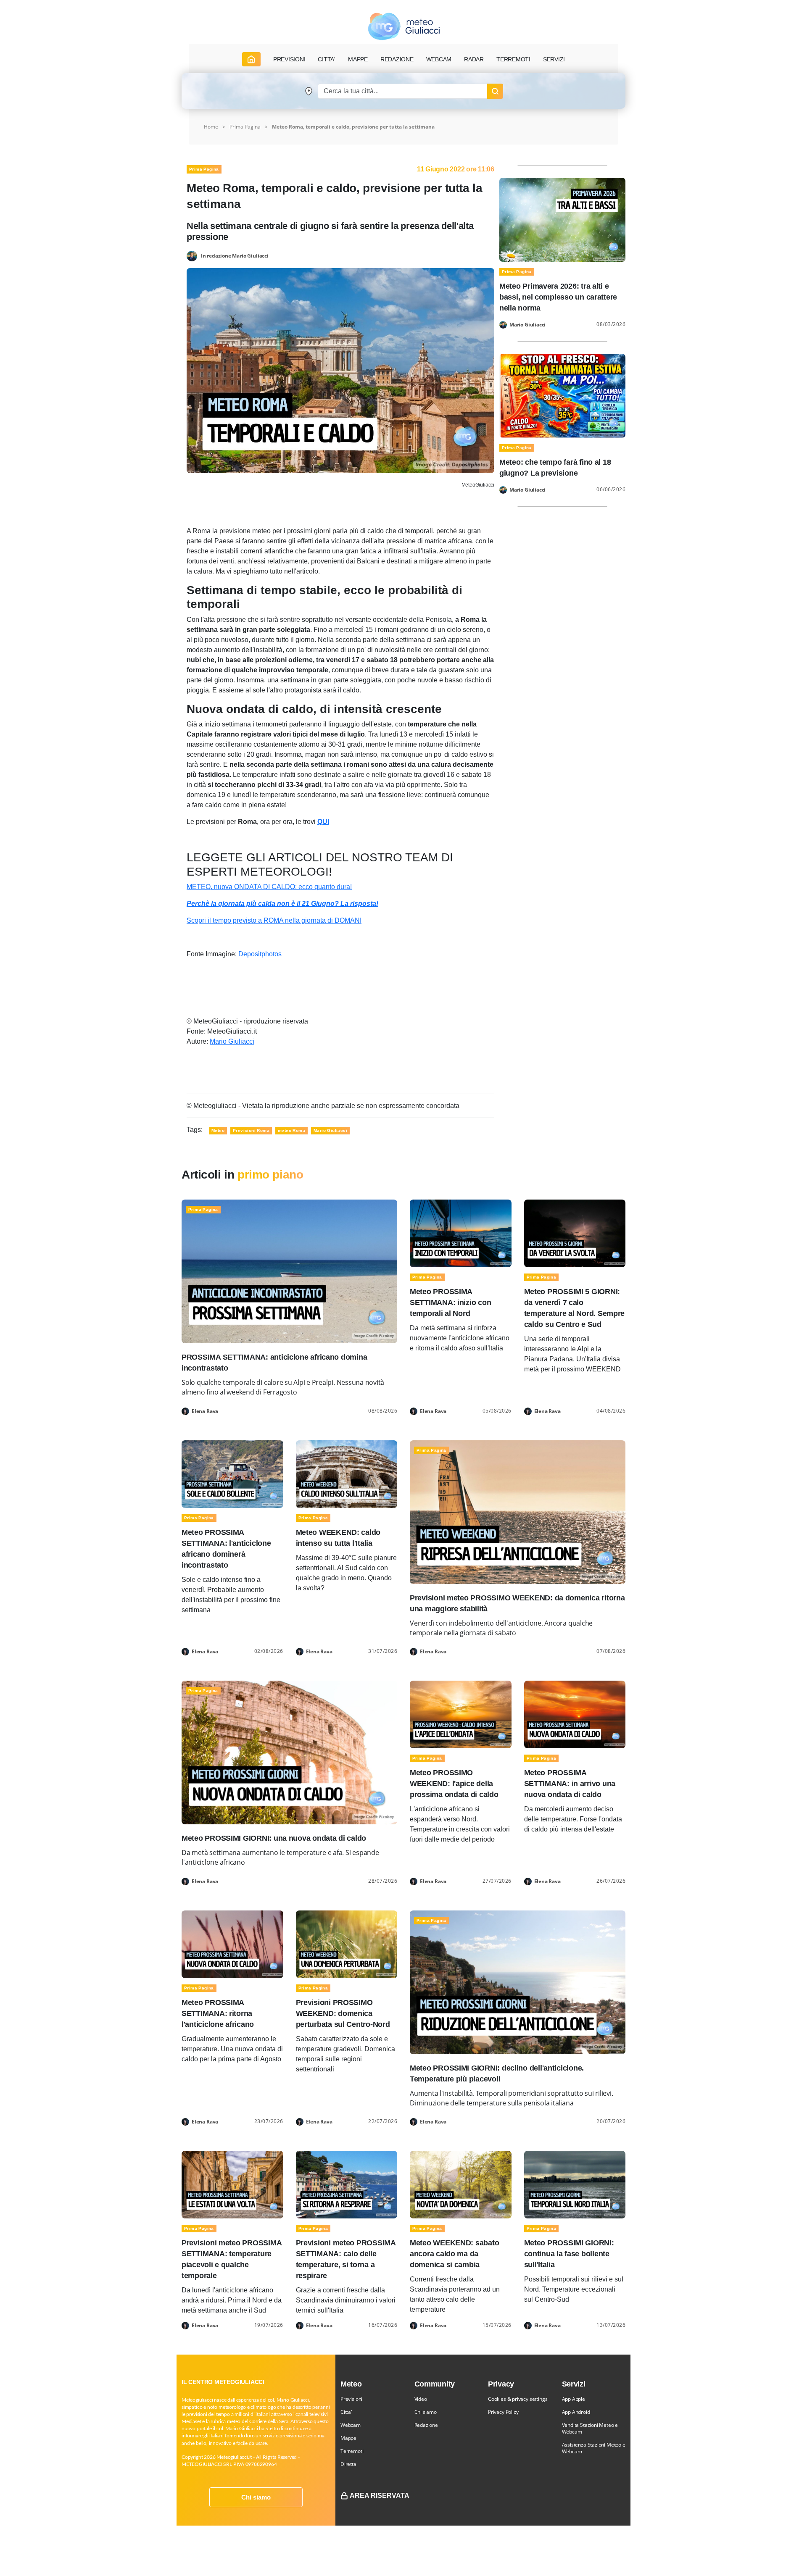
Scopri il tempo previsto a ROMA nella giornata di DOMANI (274, 920)
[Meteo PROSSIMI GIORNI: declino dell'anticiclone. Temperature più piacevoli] (518, 1982)
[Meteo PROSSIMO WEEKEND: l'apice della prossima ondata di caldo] (461, 1714)
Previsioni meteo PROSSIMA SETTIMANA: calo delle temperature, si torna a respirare (346, 2259)
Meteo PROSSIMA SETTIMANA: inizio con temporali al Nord (450, 1302)
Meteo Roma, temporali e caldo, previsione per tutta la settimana (353, 127)
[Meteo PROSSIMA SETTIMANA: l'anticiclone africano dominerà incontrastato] (232, 1474)
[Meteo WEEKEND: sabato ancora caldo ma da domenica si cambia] (461, 2184)
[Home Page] (251, 59)
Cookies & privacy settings (518, 2399)
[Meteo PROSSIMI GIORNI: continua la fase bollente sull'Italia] (575, 2184)
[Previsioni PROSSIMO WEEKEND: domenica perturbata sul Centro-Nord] (347, 1944)
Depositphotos (260, 954)
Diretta (348, 2464)
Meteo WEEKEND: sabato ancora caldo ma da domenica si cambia (454, 2254)
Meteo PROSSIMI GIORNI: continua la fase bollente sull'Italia (569, 2254)
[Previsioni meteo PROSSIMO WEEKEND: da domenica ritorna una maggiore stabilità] (518, 1512)
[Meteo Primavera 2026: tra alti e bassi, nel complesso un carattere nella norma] (562, 219)
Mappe (348, 2438)
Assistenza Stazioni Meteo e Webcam (594, 2448)
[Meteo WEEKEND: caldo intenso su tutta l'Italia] (347, 1474)
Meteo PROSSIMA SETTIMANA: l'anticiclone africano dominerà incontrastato (226, 1549)
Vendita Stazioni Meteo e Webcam (590, 2428)
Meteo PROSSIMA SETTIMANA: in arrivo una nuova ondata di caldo (570, 1784)
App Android (576, 2412)
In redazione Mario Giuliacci (235, 255)
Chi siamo (256, 2497)
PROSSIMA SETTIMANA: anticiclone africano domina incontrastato (274, 1363)
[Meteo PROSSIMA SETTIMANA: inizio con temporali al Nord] (461, 1233)
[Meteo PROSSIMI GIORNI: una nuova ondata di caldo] (289, 1752)
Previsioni (351, 2399)
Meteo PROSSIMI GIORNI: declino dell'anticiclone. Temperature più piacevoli (497, 2073)
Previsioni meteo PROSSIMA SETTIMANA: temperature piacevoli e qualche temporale (231, 2259)
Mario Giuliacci (232, 1041)
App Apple (574, 2399)
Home (211, 127)
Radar (474, 59)
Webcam (439, 59)
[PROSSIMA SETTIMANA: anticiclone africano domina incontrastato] (289, 1271)
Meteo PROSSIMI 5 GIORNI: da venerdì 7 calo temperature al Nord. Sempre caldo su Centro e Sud (575, 1308)
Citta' (346, 2412)
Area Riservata (380, 2496)
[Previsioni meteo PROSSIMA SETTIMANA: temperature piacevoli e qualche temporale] (232, 2184)
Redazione (426, 2425)
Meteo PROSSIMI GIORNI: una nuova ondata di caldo (274, 1838)
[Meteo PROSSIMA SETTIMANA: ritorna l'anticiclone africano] (232, 1944)
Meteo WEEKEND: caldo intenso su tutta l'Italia (338, 1538)
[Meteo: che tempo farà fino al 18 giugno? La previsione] (562, 395)
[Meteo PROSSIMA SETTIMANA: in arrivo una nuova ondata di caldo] (575, 1714)
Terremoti (352, 2451)
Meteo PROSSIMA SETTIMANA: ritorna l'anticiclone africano (218, 2013)
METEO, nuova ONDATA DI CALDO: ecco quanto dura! (269, 887)
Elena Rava (205, 1411)
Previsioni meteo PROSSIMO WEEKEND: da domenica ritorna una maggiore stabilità (517, 1603)
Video (421, 2399)
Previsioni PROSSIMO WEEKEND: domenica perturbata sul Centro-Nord (343, 2013)
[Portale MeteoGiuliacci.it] (404, 26)
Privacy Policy (503, 2412)
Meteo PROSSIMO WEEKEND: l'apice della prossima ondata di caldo (454, 1784)
